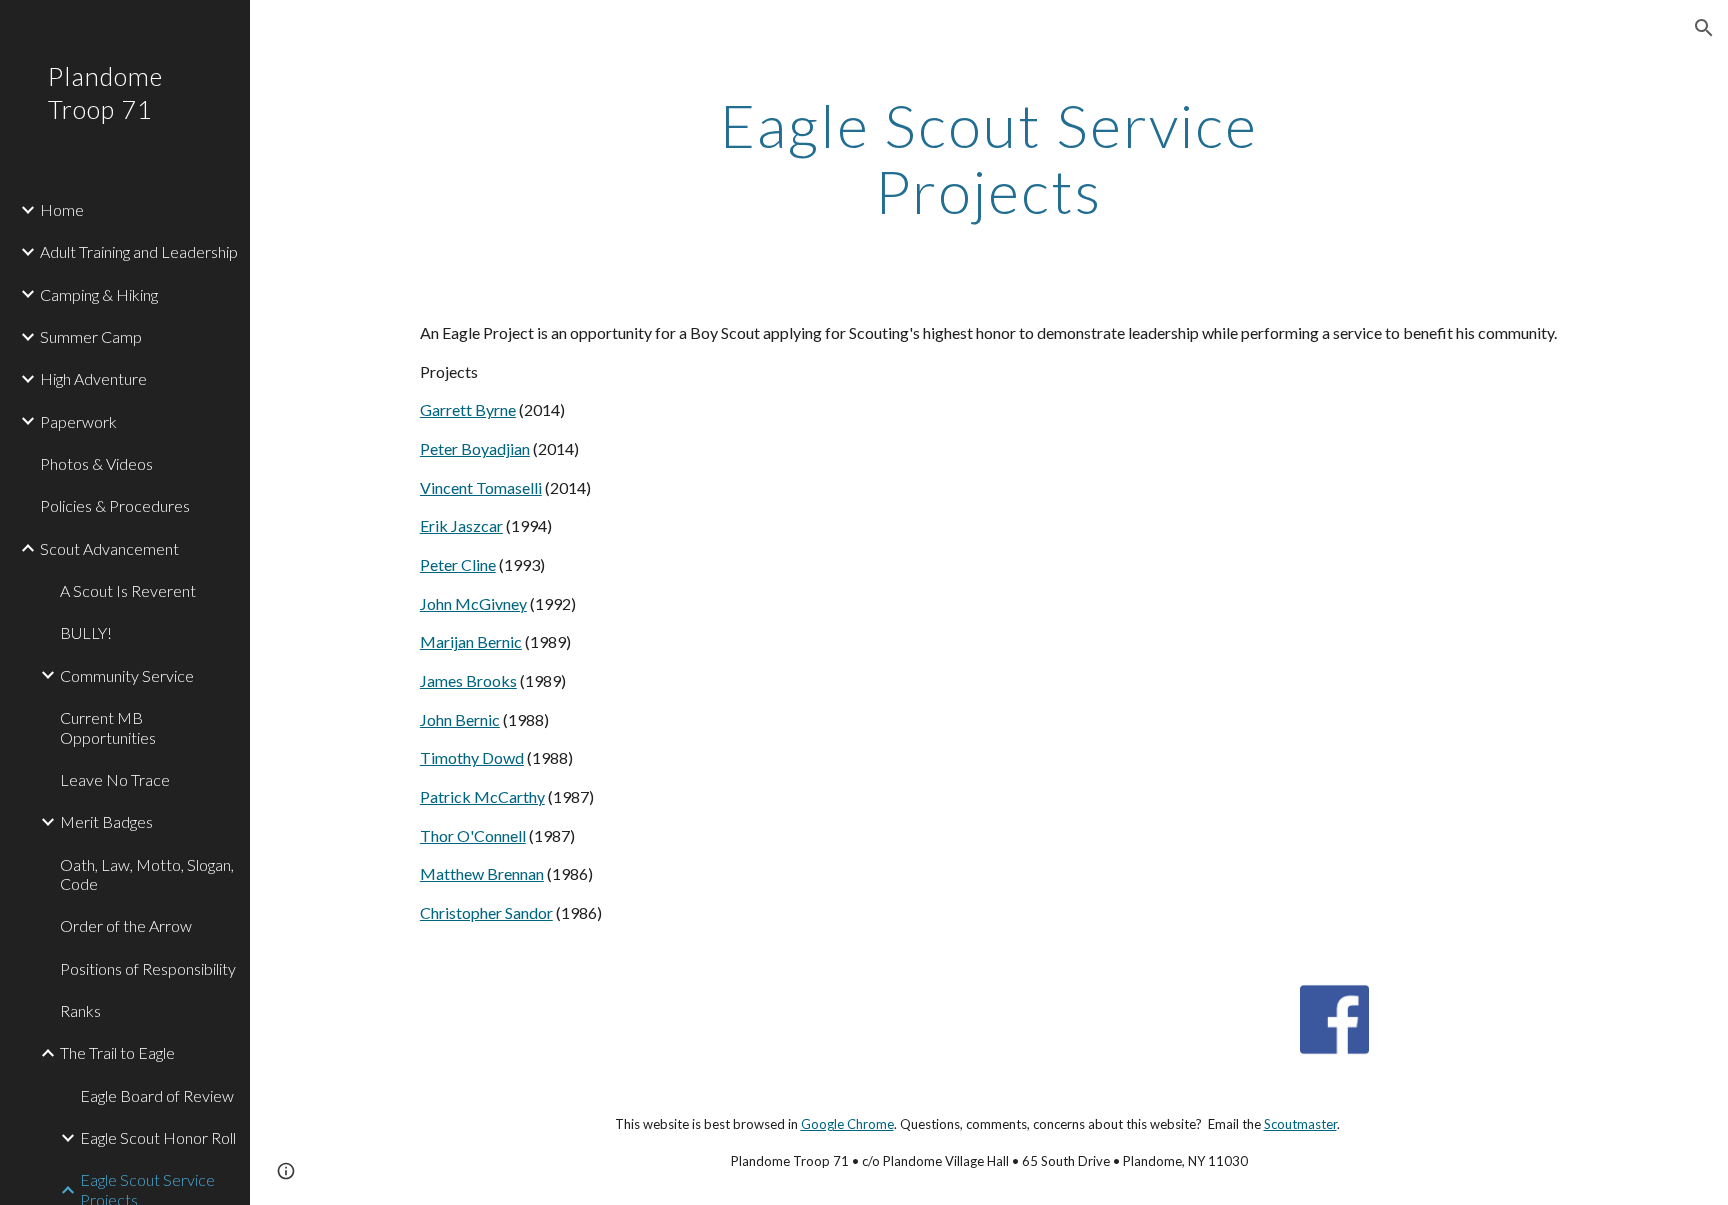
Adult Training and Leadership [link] (139, 251)
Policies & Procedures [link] (115, 505)
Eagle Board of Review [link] (157, 1095)
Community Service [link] (127, 675)
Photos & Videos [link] (96, 463)
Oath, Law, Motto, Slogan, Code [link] (147, 874)
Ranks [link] (80, 1010)
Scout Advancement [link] (109, 548)
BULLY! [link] (86, 632)
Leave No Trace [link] (115, 779)
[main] (989, 158)
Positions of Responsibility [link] (148, 968)
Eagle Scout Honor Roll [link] (158, 1137)
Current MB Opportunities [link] (108, 727)
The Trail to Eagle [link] (117, 1052)
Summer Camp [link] (91, 336)
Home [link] (62, 209)
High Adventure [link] (93, 378)
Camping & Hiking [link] (99, 294)
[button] (1704, 28)
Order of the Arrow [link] (126, 925)
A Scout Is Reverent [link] (128, 590)
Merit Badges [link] (106, 821)
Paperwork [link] (78, 421)
